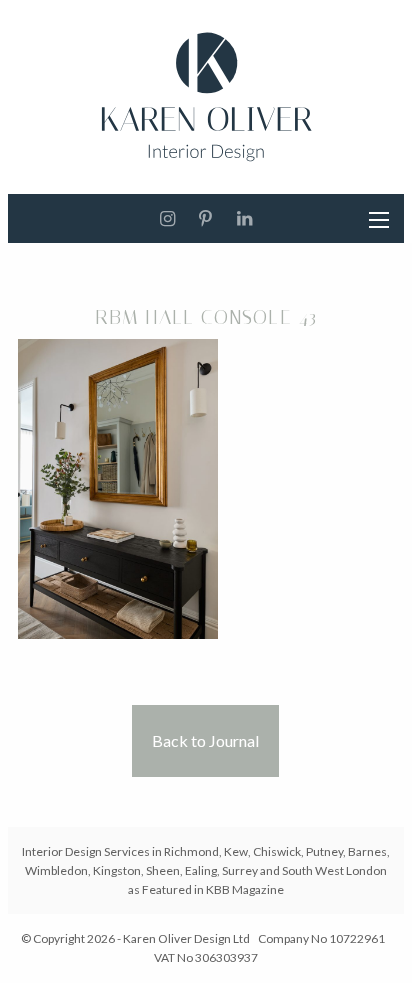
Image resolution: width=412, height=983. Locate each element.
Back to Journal (205, 740)
